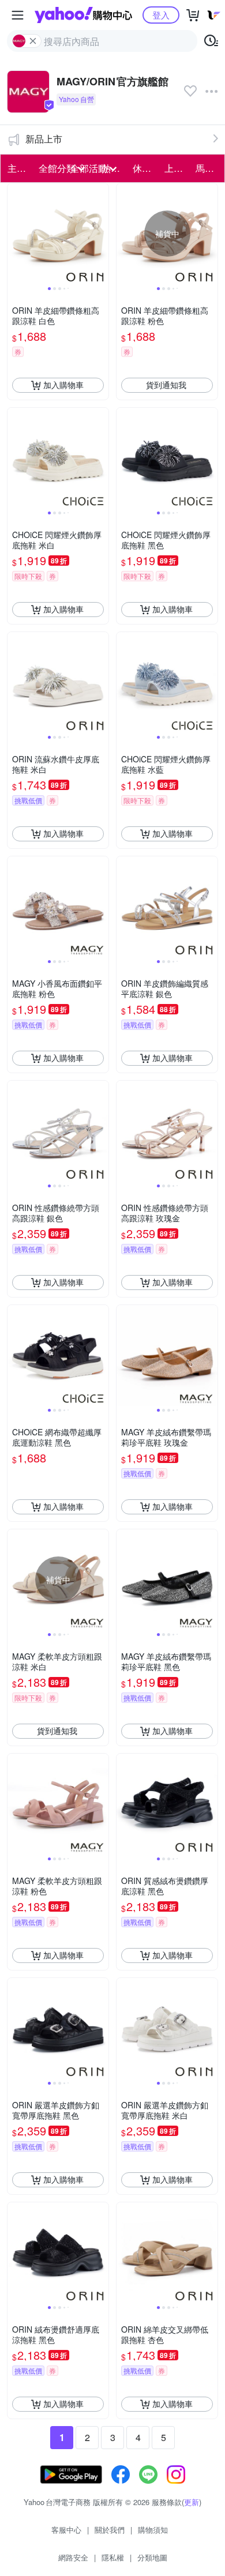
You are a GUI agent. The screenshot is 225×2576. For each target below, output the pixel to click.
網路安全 (73, 2557)
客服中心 (66, 2530)
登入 (161, 15)
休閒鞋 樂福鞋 (145, 168)
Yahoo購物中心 (83, 15)
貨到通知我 (166, 385)
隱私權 (113, 2557)
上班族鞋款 (177, 168)
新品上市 (44, 139)
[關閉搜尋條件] (33, 41)
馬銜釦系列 (208, 168)
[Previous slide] (15, 234)
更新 (192, 2502)
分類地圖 (152, 2557)
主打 (17, 168)
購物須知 (153, 2530)
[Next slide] (101, 234)
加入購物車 (63, 385)
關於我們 (110, 2530)
